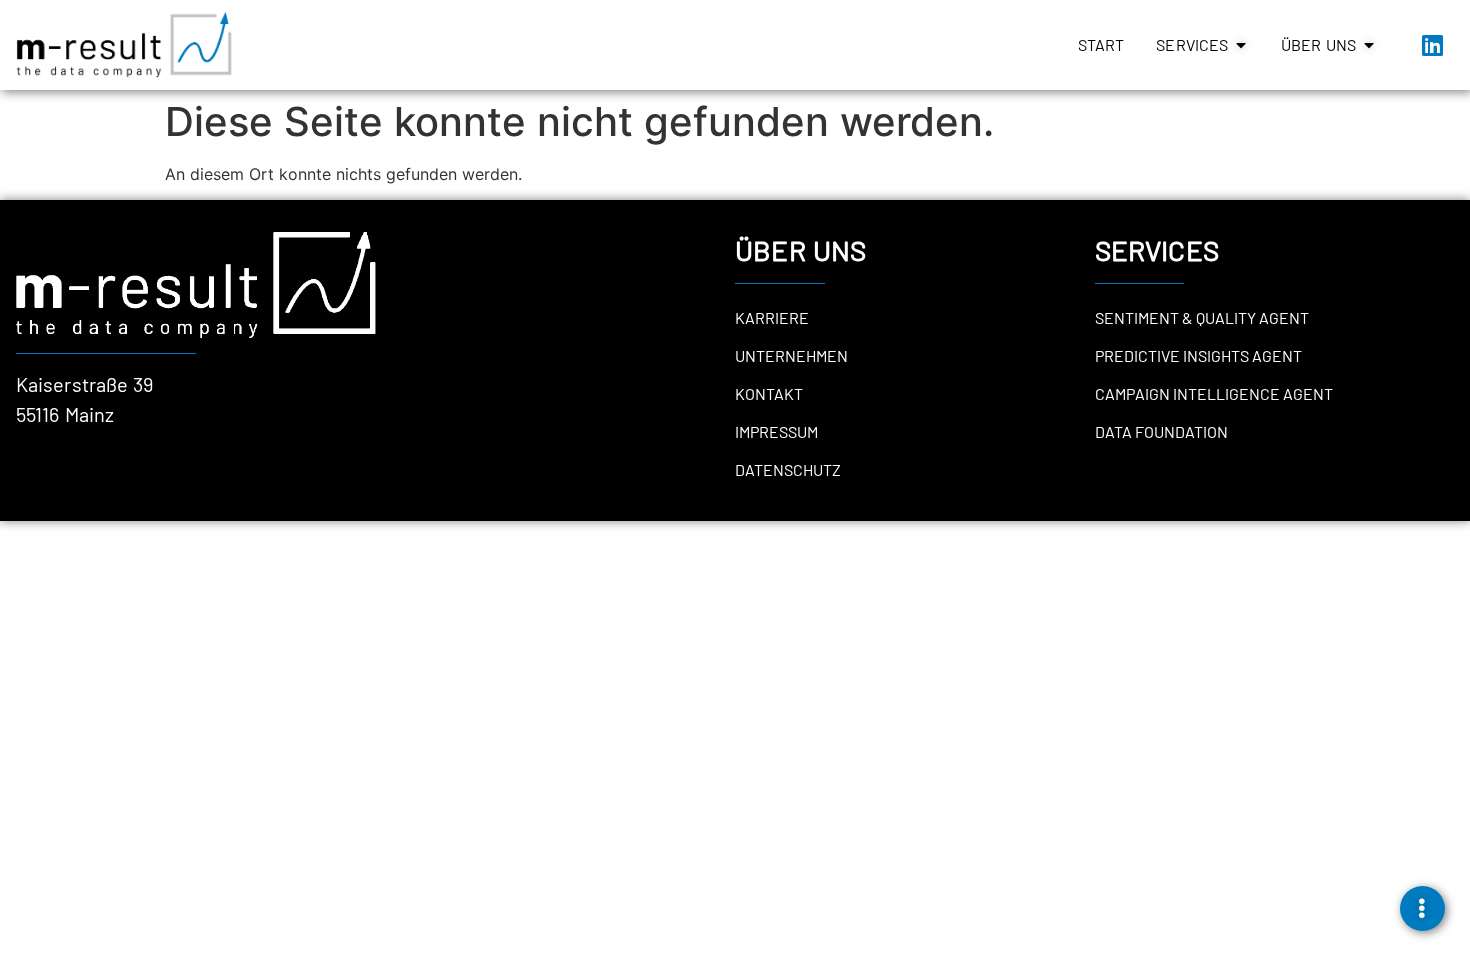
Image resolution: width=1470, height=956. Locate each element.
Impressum (776, 431)
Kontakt (769, 393)
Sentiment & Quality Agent (1202, 317)
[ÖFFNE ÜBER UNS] (1369, 45)
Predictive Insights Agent (1198, 355)
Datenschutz (788, 469)
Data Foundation (1161, 431)
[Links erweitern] (1422, 908)
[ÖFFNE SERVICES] (1241, 45)
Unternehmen (791, 355)
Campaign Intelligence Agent (1214, 393)
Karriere (772, 317)
